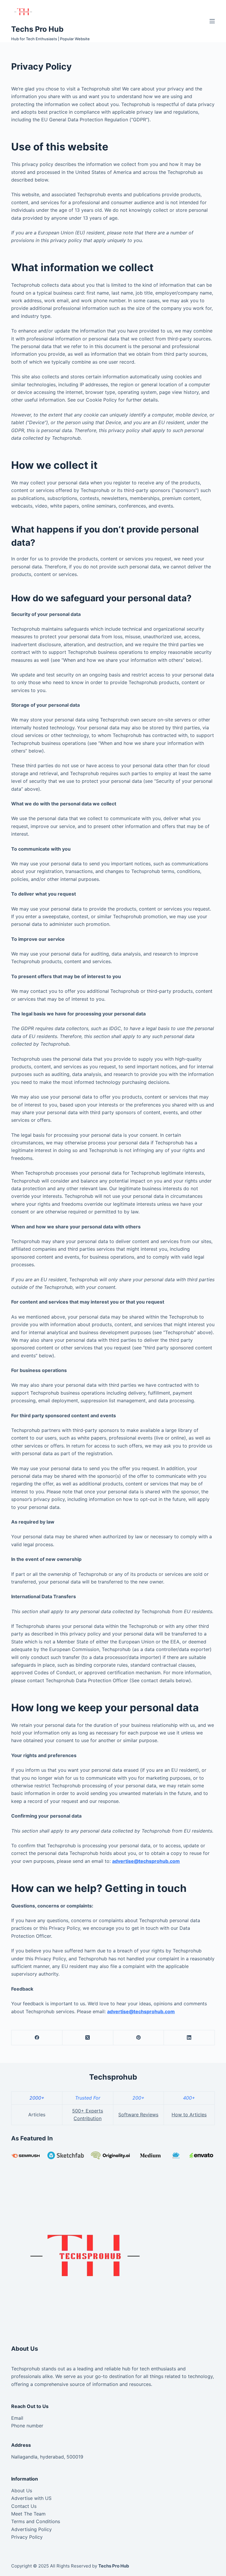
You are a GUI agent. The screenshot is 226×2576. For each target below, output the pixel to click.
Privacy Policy (27, 2537)
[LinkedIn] (189, 2038)
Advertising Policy (31, 2529)
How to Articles (189, 2115)
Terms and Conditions (36, 2521)
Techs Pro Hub (37, 29)
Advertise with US (31, 2498)
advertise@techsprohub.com (146, 1861)
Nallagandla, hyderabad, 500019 (47, 2457)
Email (17, 2418)
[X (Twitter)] (88, 2038)
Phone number (27, 2426)
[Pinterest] (139, 2038)
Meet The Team (28, 2514)
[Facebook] (37, 2038)
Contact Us (24, 2506)
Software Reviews (138, 2115)
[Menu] (212, 21)
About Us (22, 2491)
